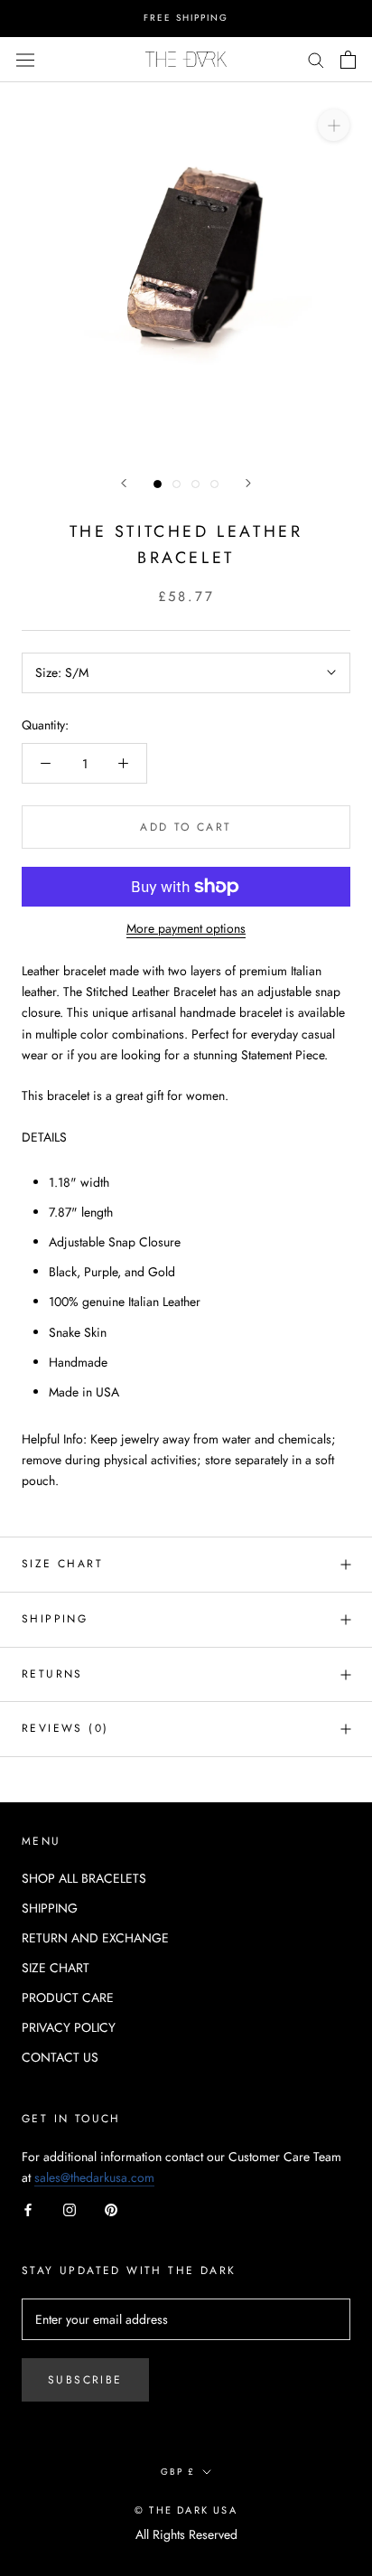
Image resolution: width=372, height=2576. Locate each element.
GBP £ (178, 2472)
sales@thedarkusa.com (94, 2177)
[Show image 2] (177, 484)
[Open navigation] (25, 59)
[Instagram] (70, 2209)
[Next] (248, 483)
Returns (52, 1674)
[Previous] (124, 483)
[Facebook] (28, 2209)
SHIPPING (50, 1908)
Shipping (55, 1619)
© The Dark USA (186, 2510)
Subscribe (85, 2380)
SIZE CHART (62, 1564)
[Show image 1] (158, 484)
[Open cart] (348, 60)
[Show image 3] (195, 484)
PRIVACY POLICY (69, 2027)
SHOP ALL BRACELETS (84, 1878)
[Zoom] (334, 124)
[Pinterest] (111, 2209)
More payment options (186, 928)
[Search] (316, 59)
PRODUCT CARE (68, 1998)
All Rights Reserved (186, 2534)
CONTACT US (60, 2057)
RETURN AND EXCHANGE (95, 1938)
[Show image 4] (214, 484)
